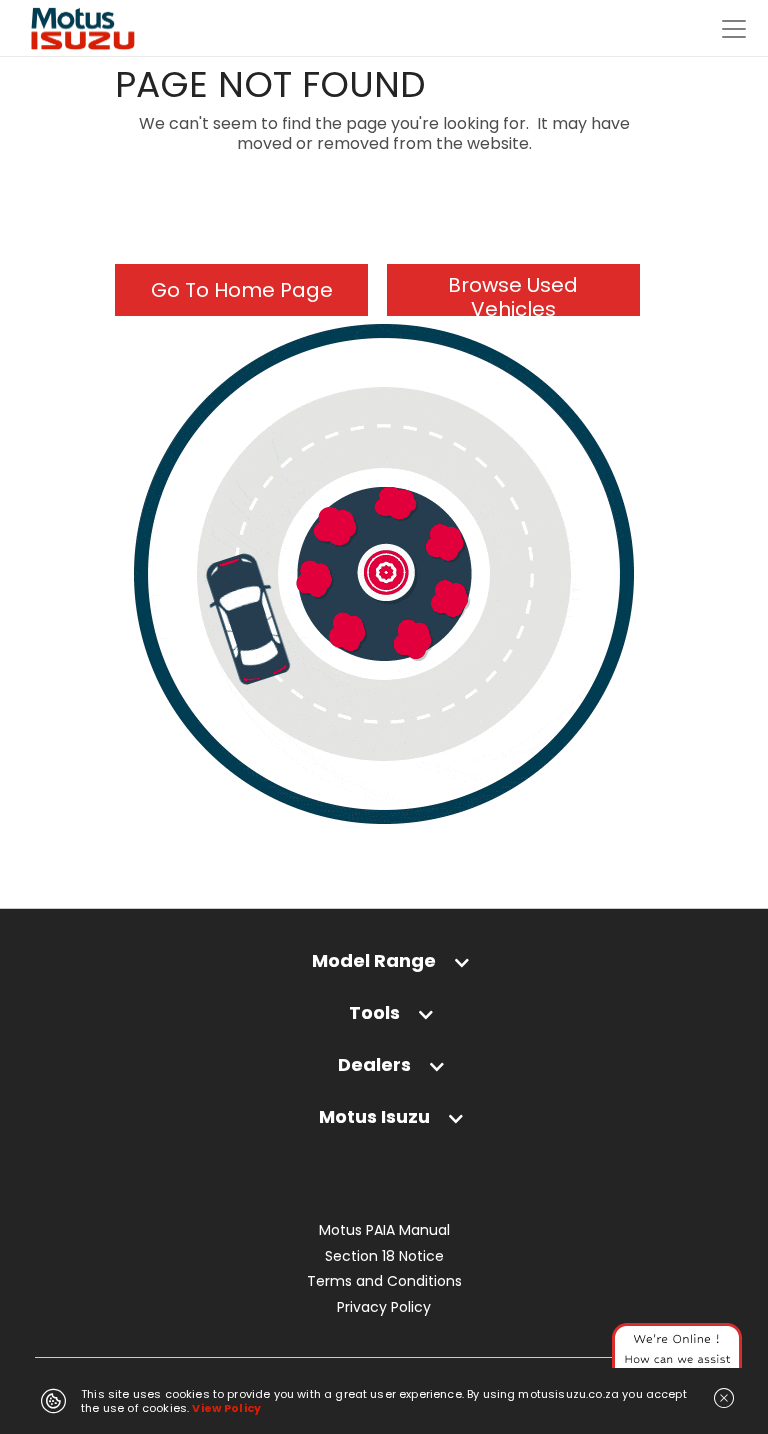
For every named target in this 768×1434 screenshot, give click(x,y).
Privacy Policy (384, 1307)
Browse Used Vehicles (513, 293)
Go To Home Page (242, 290)
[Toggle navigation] (734, 29)
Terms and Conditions (384, 1281)
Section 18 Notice (384, 1256)
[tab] (384, 970)
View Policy (226, 1408)
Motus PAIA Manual (384, 1230)
